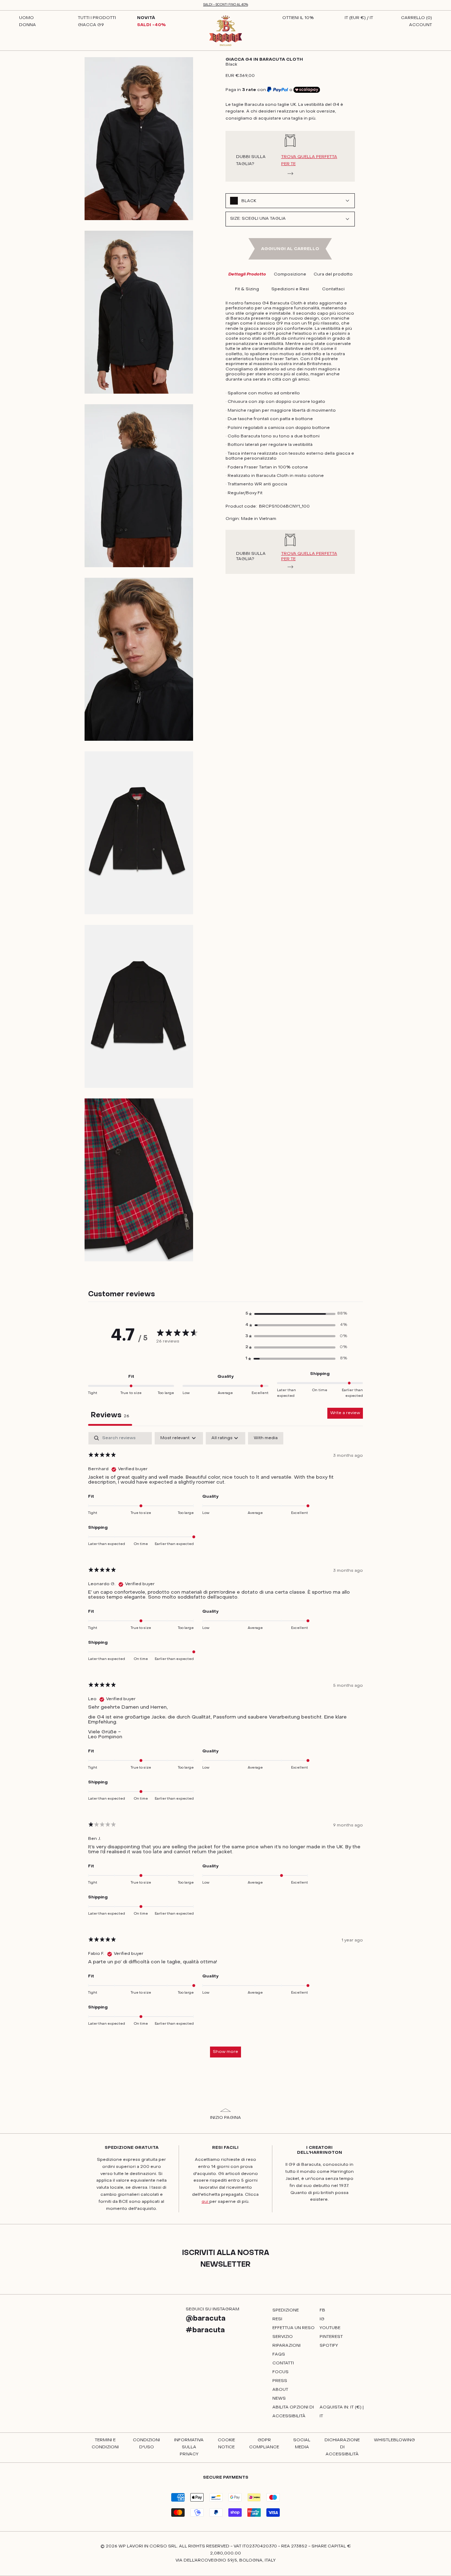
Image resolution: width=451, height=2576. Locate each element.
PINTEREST (331, 2337)
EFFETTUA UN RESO (294, 2328)
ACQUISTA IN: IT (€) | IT (342, 2412)
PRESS (280, 2381)
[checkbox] (266, 1438)
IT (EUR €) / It (359, 18)
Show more (225, 2052)
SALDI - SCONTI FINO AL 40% (226, 5)
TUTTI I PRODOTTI (97, 18)
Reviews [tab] (110, 1416)
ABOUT (280, 2390)
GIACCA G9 (91, 25)
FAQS (279, 2354)
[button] (296, 1314)
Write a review (345, 1413)
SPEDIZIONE (286, 2310)
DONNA (27, 25)
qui (205, 2202)
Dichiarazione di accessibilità (342, 2447)
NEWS (279, 2399)
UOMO (26, 18)
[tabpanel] (225, 1748)
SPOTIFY (329, 2346)
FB (322, 2310)
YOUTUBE (330, 2328)
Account (421, 25)
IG (322, 2319)
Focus (280, 2372)
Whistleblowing (394, 2440)
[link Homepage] (226, 31)
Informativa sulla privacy (189, 2447)
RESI (277, 2319)
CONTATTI (283, 2363)
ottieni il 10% (298, 18)
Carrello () (416, 18)
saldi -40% (152, 25)
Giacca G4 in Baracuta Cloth (264, 60)
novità (146, 18)
